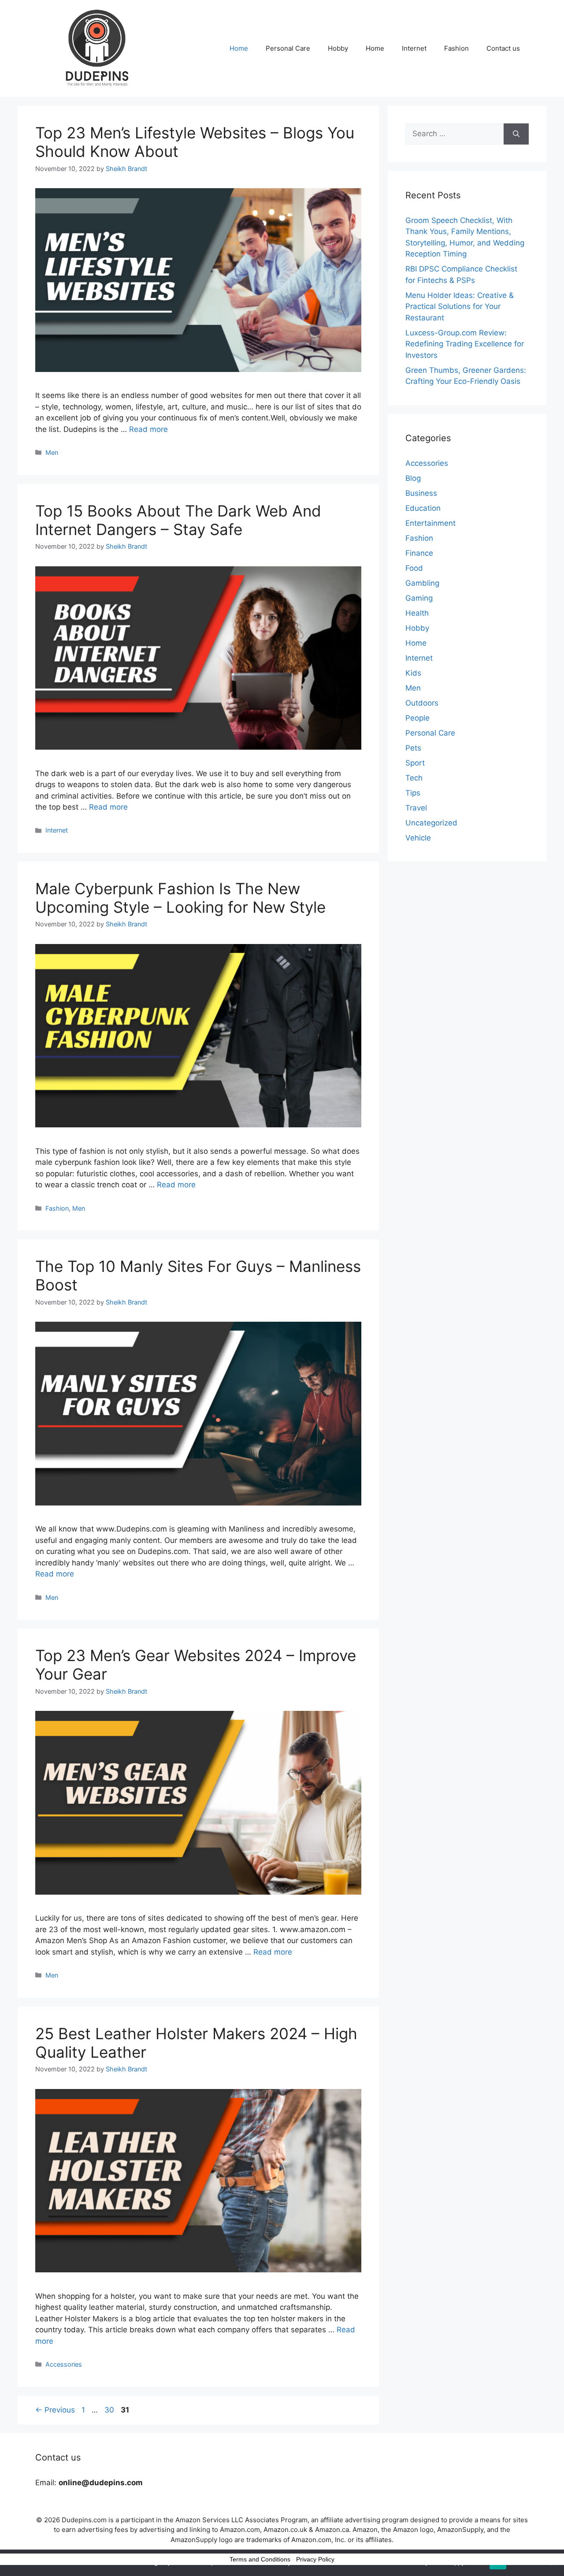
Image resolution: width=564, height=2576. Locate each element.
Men (52, 452)
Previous (55, 2410)
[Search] (516, 134)
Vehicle (418, 838)
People (417, 718)
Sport (415, 763)
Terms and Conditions (260, 2559)
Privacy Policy (315, 2559)
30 (110, 2410)
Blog (413, 478)
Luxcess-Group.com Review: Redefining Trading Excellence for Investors (465, 344)
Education (423, 508)
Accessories (64, 2364)
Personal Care (288, 48)
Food (414, 568)
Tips (413, 793)
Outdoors (422, 703)
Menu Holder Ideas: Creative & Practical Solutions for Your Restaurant (460, 307)
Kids (413, 673)
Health (417, 613)
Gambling (422, 583)
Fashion (456, 48)
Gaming (419, 598)
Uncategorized (431, 823)
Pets (413, 748)
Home (239, 48)
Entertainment (430, 523)
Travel (416, 808)
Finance (419, 553)
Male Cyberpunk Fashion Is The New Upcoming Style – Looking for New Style (180, 898)
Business (421, 493)
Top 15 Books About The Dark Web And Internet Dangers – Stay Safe (178, 520)
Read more (148, 429)
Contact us (503, 48)
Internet (414, 48)
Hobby (338, 48)
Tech (414, 778)
